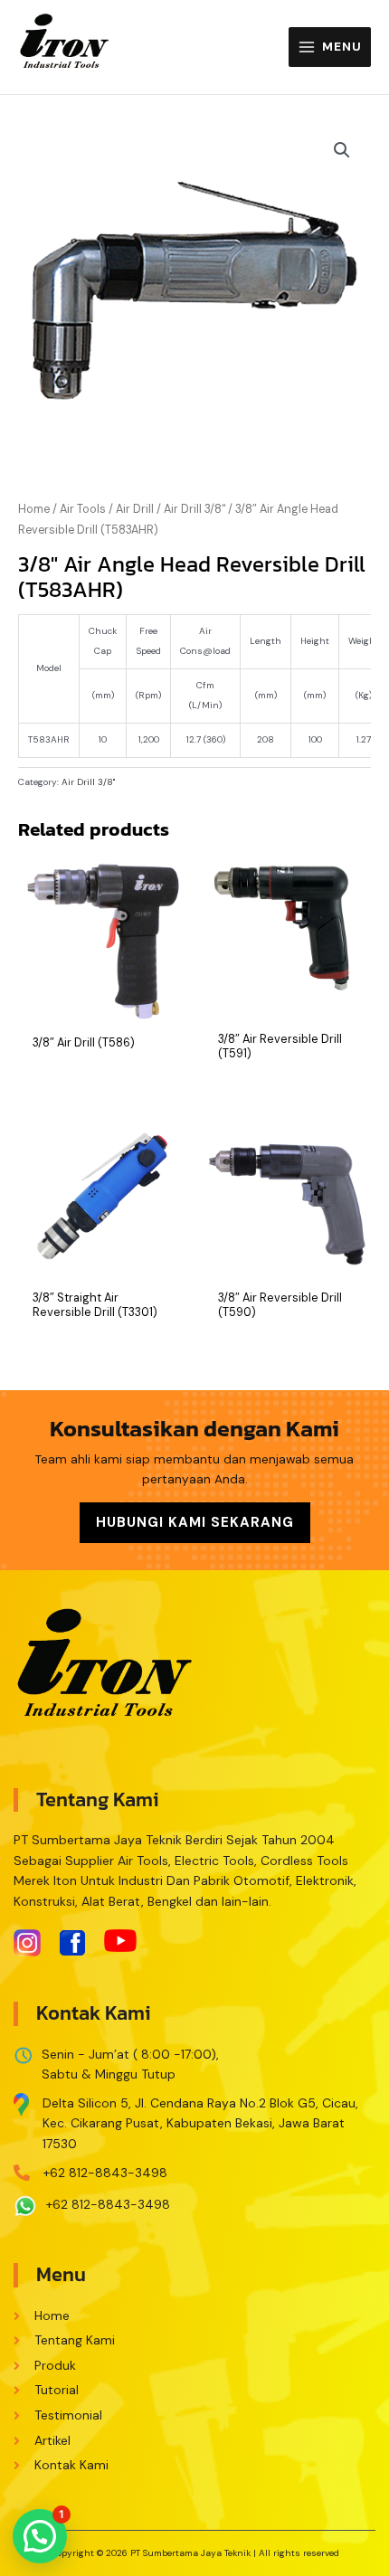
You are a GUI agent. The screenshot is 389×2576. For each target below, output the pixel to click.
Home (34, 509)
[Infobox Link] (194, 2119)
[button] (40, 2536)
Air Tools (83, 509)
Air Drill (135, 509)
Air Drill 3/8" (194, 509)
